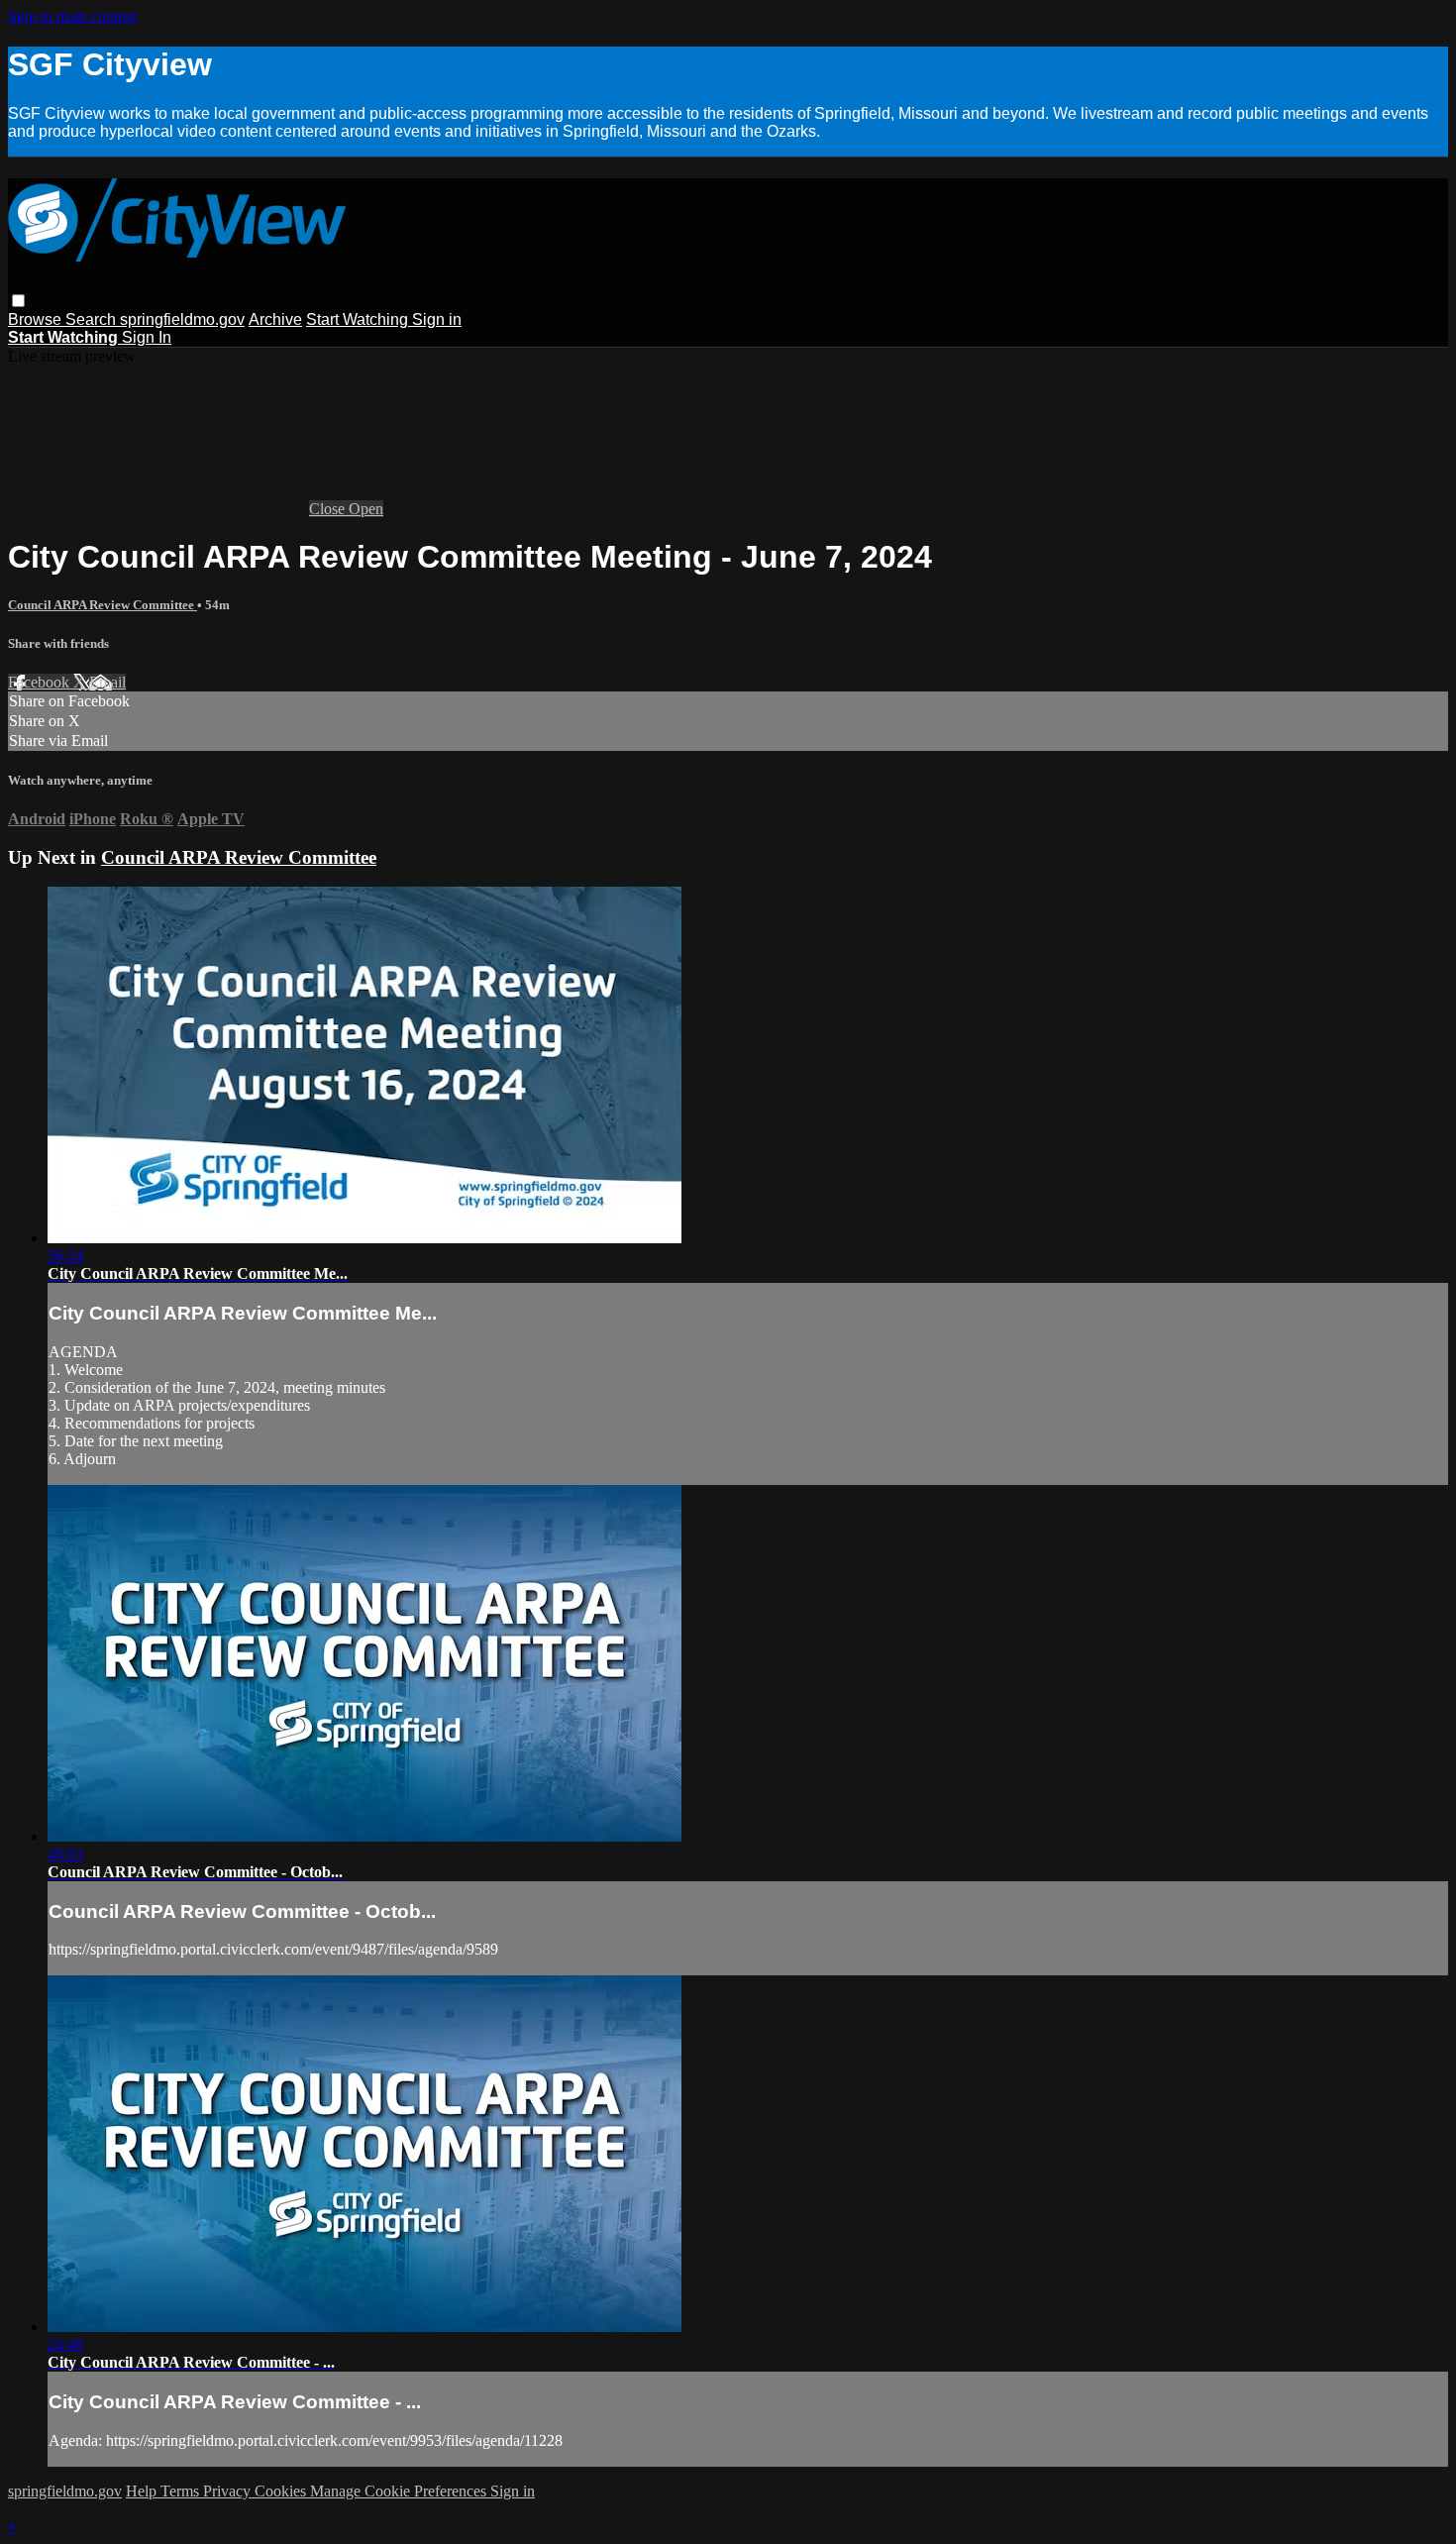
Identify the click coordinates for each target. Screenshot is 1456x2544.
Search (93, 319)
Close (329, 509)
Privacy (229, 2491)
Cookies (282, 2491)
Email (107, 682)
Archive (275, 319)
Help (143, 2491)
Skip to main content (72, 16)
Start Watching (359, 319)
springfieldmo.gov (182, 319)
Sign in (437, 319)
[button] (18, 301)
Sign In (147, 337)
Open (366, 509)
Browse (37, 319)
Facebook (41, 682)
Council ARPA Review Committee (103, 605)
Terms (182, 2491)
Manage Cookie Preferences (400, 2491)
